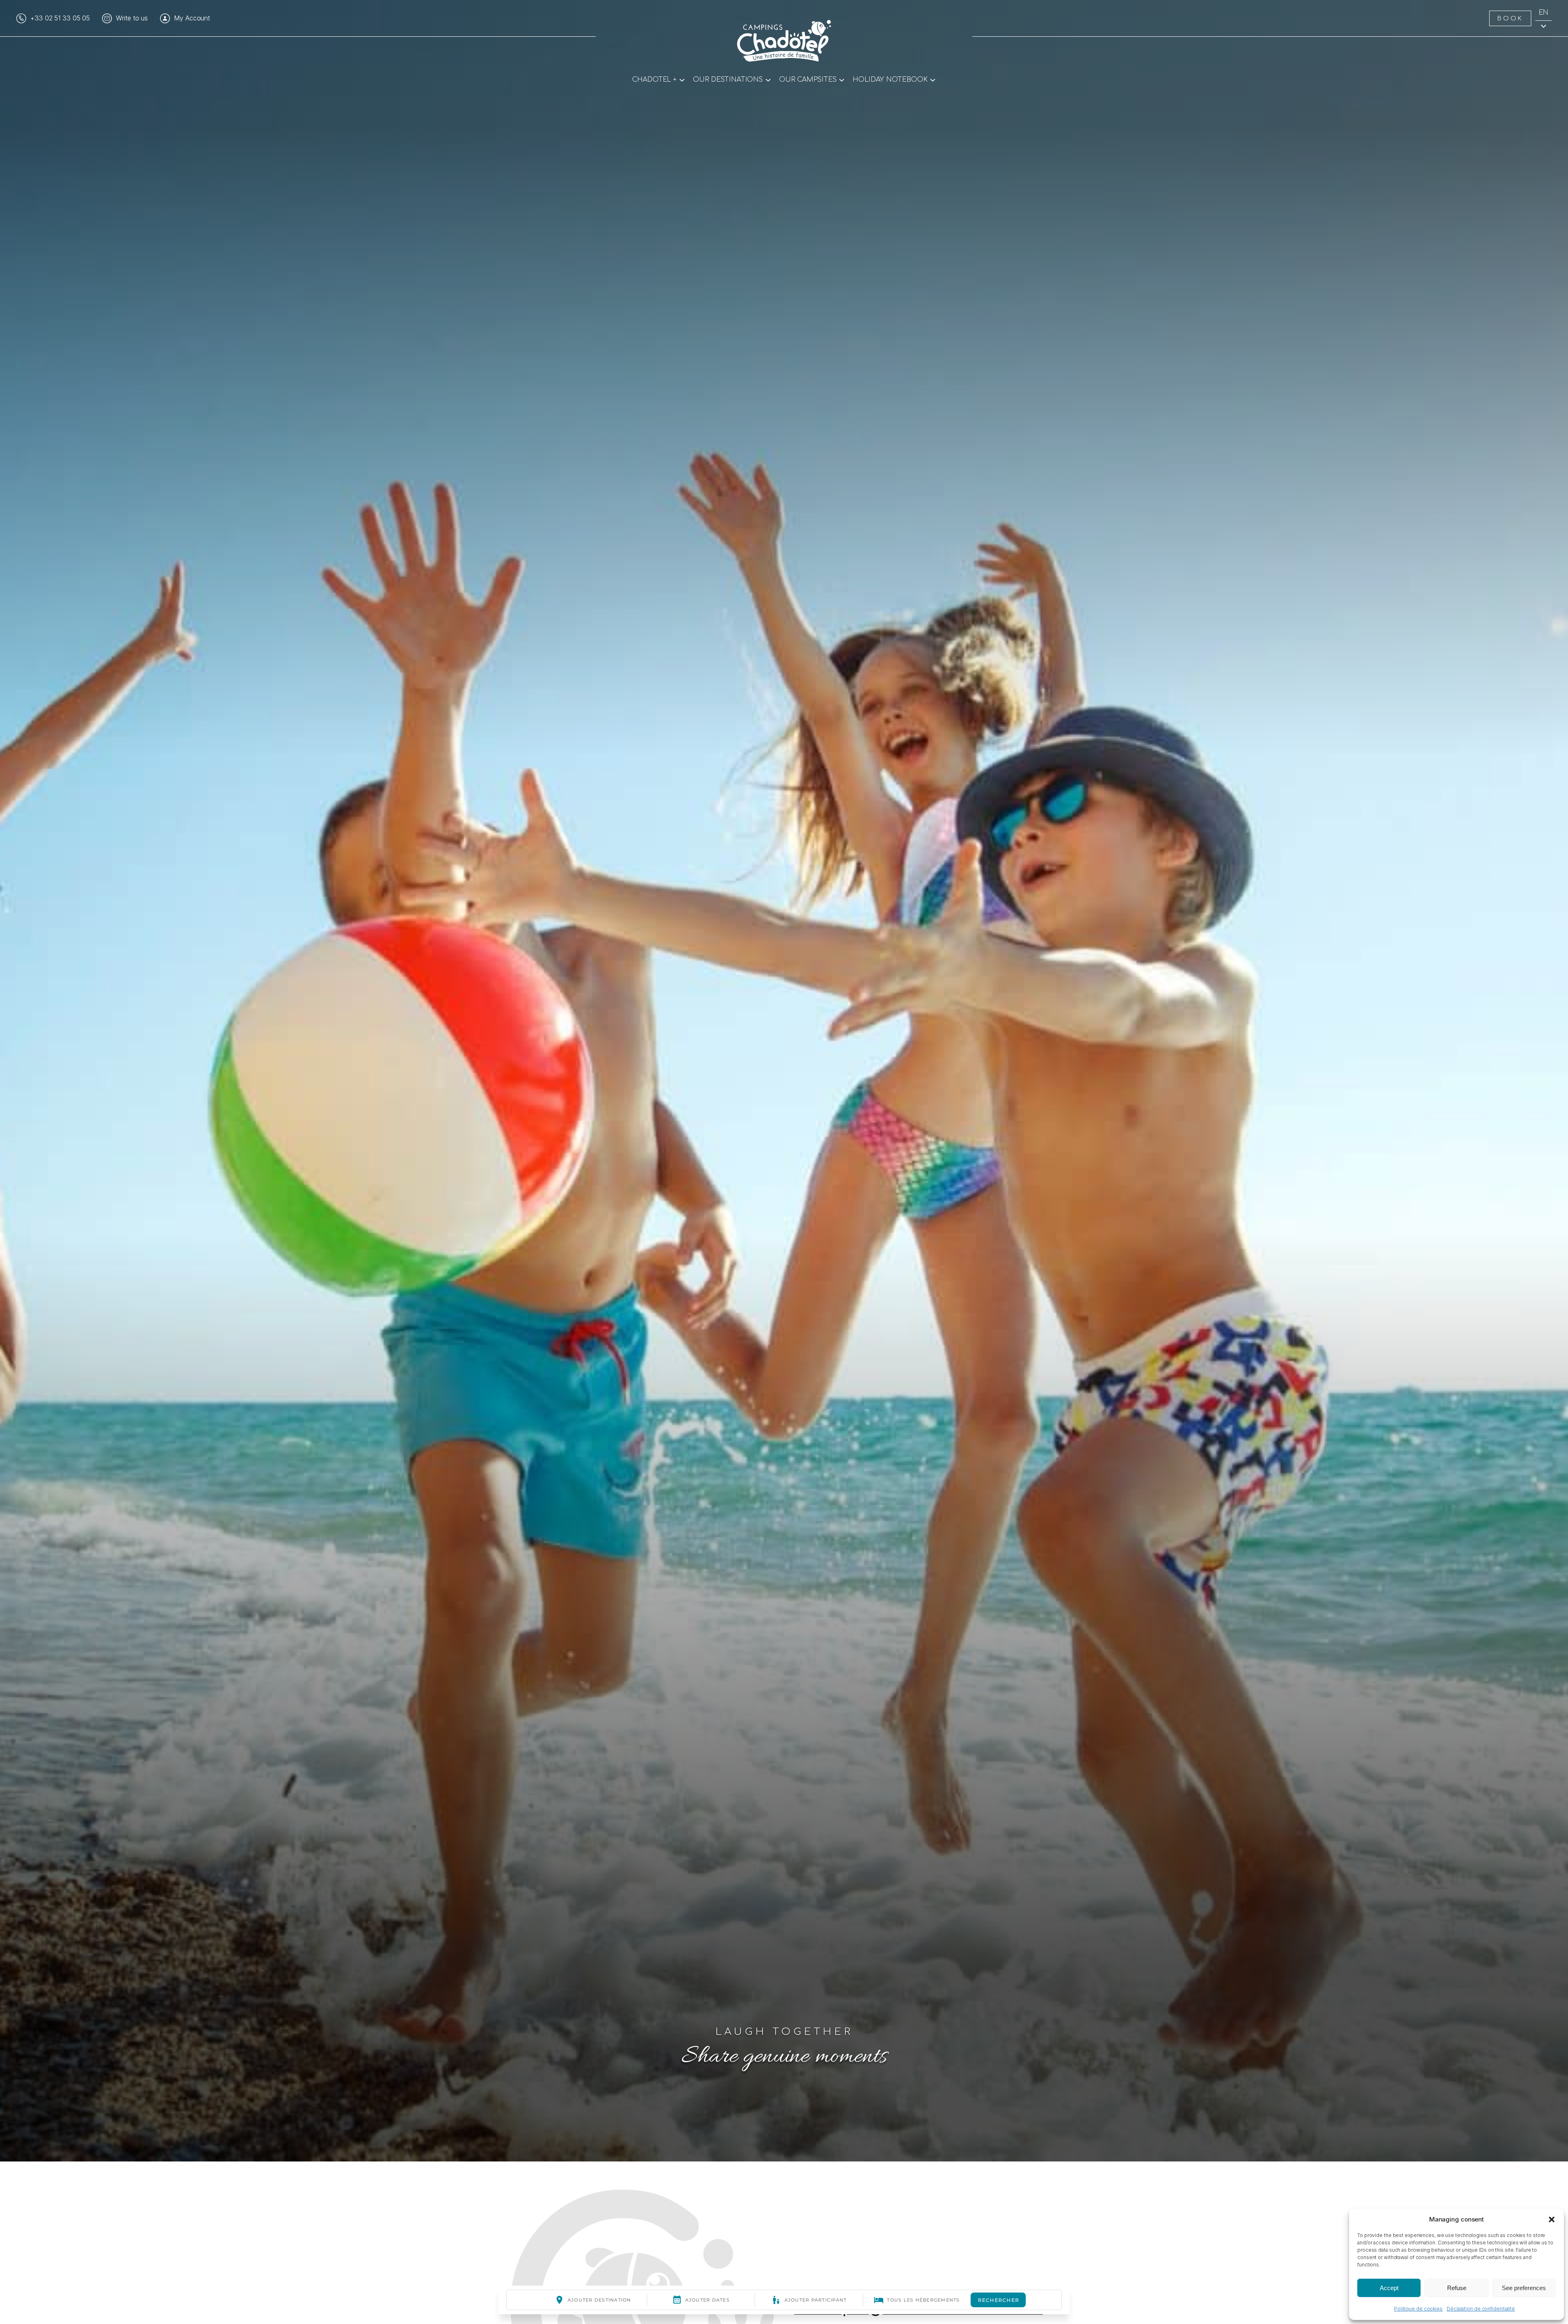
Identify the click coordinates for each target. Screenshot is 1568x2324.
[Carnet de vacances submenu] (933, 79)
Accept (1389, 2288)
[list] (784, 1081)
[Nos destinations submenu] (768, 79)
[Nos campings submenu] (842, 79)
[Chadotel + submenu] (682, 79)
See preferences (1524, 2288)
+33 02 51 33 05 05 (60, 18)
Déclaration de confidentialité (1481, 2309)
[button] (1552, 2219)
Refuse (1457, 2288)
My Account (192, 18)
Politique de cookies (1418, 2309)
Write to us (132, 18)
